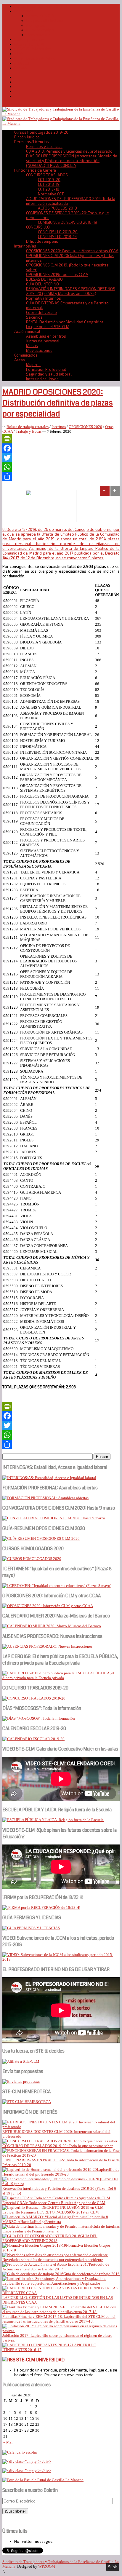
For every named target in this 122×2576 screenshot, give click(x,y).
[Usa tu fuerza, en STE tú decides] (21, 2061)
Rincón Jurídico (27, 137)
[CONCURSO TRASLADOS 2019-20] (34, 1698)
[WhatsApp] (61, 467)
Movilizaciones (39, 350)
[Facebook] (61, 448)
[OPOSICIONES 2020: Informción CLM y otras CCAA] (48, 1606)
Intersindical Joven (42, 379)
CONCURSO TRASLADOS (47, 175)
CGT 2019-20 (49, 180)
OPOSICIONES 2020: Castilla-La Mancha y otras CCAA (72, 251)
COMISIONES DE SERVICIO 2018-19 (68, 222)
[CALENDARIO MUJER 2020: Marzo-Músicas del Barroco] (52, 1626)
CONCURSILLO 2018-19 (57, 237)
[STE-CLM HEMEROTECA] (27, 2102)
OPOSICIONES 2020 (85, 427)
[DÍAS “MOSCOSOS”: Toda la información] (39, 1718)
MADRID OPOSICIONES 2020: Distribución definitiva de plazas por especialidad (58, 403)
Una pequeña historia (45, 20)
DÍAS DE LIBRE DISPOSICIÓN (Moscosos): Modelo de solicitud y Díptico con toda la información (72, 158)
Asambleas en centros (46, 336)
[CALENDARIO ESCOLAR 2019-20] (33, 1739)
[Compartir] (61, 477)
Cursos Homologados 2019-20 (41, 6)
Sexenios (34, 317)
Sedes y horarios (29, 39)
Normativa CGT (51, 194)
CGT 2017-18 (49, 189)
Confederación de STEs (35, 58)
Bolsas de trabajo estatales (28, 427)
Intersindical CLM (29, 44)
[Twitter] (61, 458)
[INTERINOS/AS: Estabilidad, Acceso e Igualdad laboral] (49, 1478)
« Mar (8, 2442)
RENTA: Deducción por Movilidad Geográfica (65, 322)
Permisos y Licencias (44, 146)
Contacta (22, 68)
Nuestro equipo (40, 30)
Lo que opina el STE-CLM (48, 327)
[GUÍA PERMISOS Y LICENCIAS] (31, 1928)
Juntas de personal (43, 341)
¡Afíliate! (22, 63)
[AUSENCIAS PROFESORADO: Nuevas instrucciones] (47, 1646)
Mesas (32, 346)
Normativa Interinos (44, 298)
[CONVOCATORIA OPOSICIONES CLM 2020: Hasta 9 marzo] (54, 1518)
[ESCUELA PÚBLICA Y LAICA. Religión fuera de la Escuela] (53, 1820)
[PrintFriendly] (61, 439)
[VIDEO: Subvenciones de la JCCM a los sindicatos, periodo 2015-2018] (61, 1959)
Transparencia (38, 35)
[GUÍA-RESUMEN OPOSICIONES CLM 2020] (41, 1538)
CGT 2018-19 (49, 184)
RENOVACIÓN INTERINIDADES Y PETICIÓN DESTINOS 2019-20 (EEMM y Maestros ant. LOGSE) (71, 291)
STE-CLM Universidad (33, 49)
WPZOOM (47, 2566)
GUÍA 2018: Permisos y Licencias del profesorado (69, 151)
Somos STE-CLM (40, 16)
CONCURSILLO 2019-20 (58, 232)
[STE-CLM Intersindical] (61, 114)
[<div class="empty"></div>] (20, 2452)
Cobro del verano (41, 312)
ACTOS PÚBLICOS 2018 (57, 208)
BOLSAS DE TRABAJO (44, 279)
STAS (19, 54)
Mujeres (33, 365)
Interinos (59, 427)
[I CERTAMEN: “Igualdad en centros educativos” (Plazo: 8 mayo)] (57, 1586)
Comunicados (26, 355)
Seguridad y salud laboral (49, 374)
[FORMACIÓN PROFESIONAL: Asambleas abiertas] (45, 1498)
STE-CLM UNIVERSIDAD (40, 2360)
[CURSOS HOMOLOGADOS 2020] (32, 1559)
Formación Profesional (46, 369)
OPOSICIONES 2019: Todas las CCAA (57, 274)
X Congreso (36, 25)
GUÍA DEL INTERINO (42, 284)
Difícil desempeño (42, 241)
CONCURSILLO (38, 227)
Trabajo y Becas (29, 431)
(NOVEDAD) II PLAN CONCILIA (51, 165)
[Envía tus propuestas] (21, 2081)
